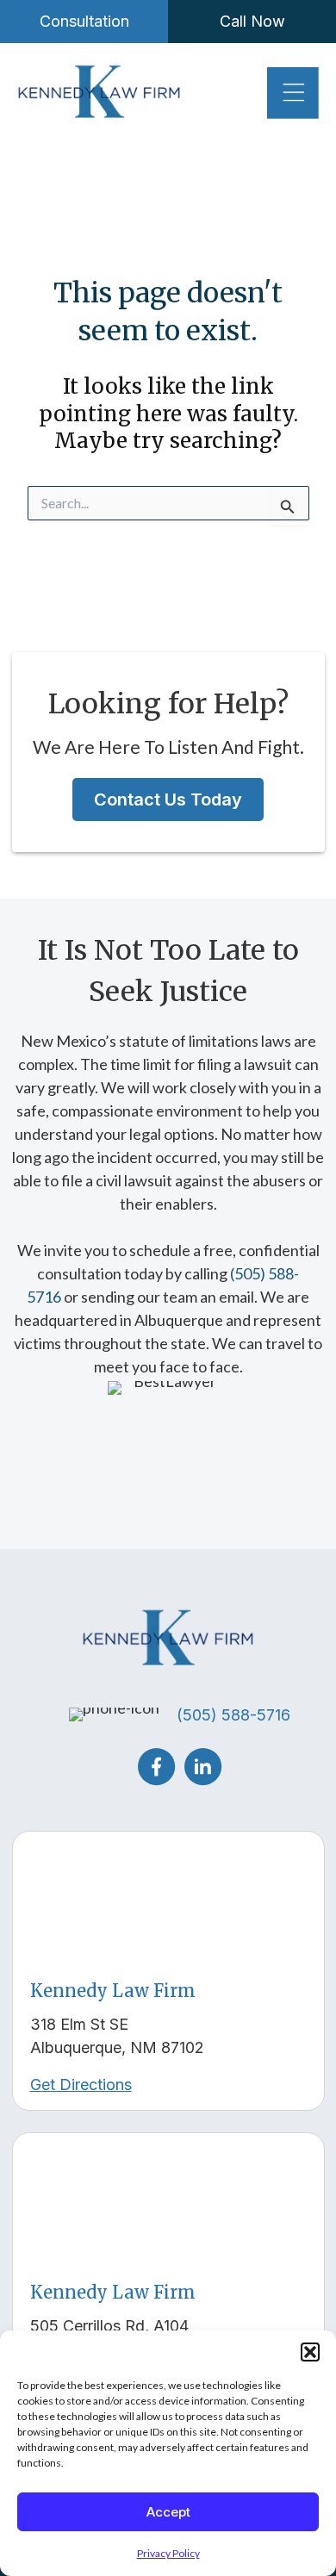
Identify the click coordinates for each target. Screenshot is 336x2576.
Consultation (84, 21)
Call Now (252, 21)
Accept (168, 2512)
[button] (310, 2352)
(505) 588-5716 (233, 1715)
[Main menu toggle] (293, 93)
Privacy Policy (168, 2553)
